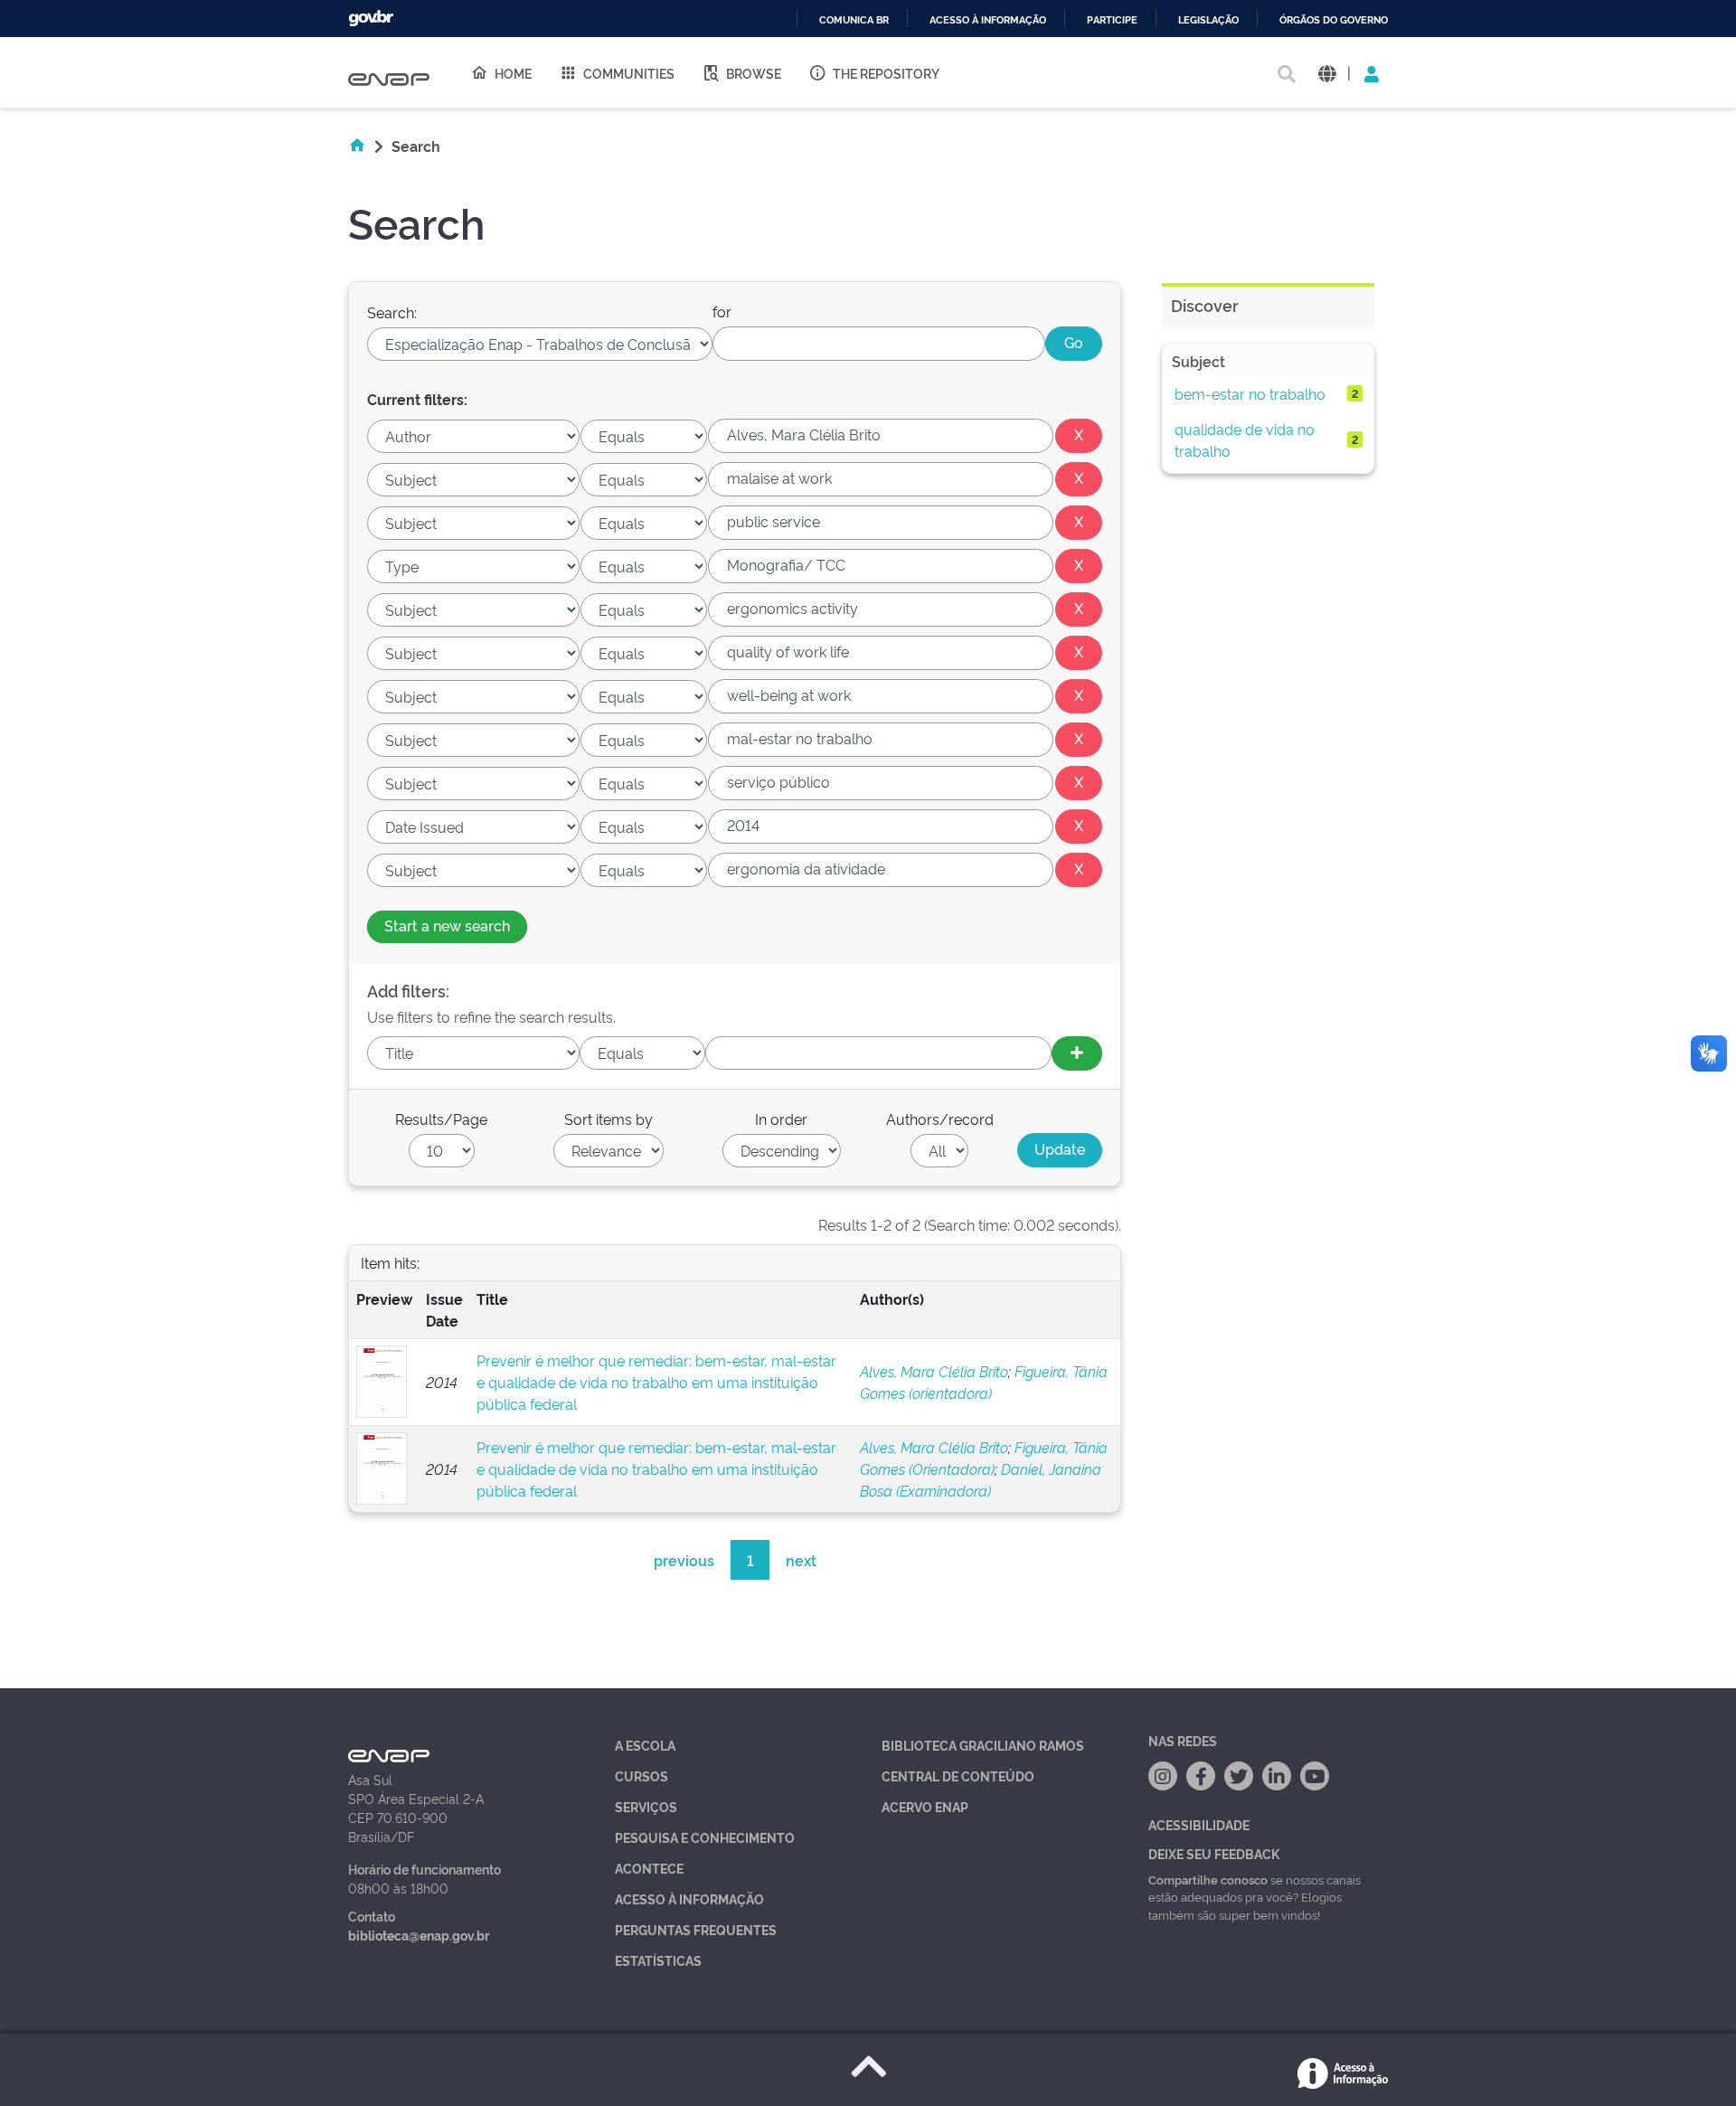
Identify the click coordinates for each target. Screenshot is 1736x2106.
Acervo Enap (925, 1806)
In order (781, 1119)
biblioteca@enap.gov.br (419, 1935)
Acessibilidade (1199, 1824)
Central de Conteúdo (958, 1775)
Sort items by (609, 1119)
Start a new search (447, 925)
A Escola (645, 1745)
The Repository (886, 73)
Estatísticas (658, 1960)
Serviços (646, 1806)
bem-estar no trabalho (1250, 393)
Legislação (1208, 20)
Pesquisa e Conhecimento (705, 1837)
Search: (392, 312)
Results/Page (441, 1119)
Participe (1112, 20)
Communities (629, 73)
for (722, 311)
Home (513, 73)
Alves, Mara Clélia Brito (934, 1371)
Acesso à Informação (689, 1898)
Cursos (642, 1775)
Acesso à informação (988, 20)
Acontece (649, 1868)
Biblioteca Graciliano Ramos (983, 1745)
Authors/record (940, 1119)
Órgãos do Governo (1334, 20)
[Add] (1077, 1053)
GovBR (371, 19)
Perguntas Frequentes (696, 1929)
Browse (754, 73)
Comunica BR (854, 20)
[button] (1327, 73)
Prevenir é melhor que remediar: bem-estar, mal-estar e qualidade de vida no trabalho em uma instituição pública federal (656, 1382)
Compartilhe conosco (1208, 1879)
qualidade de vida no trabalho (1245, 439)
